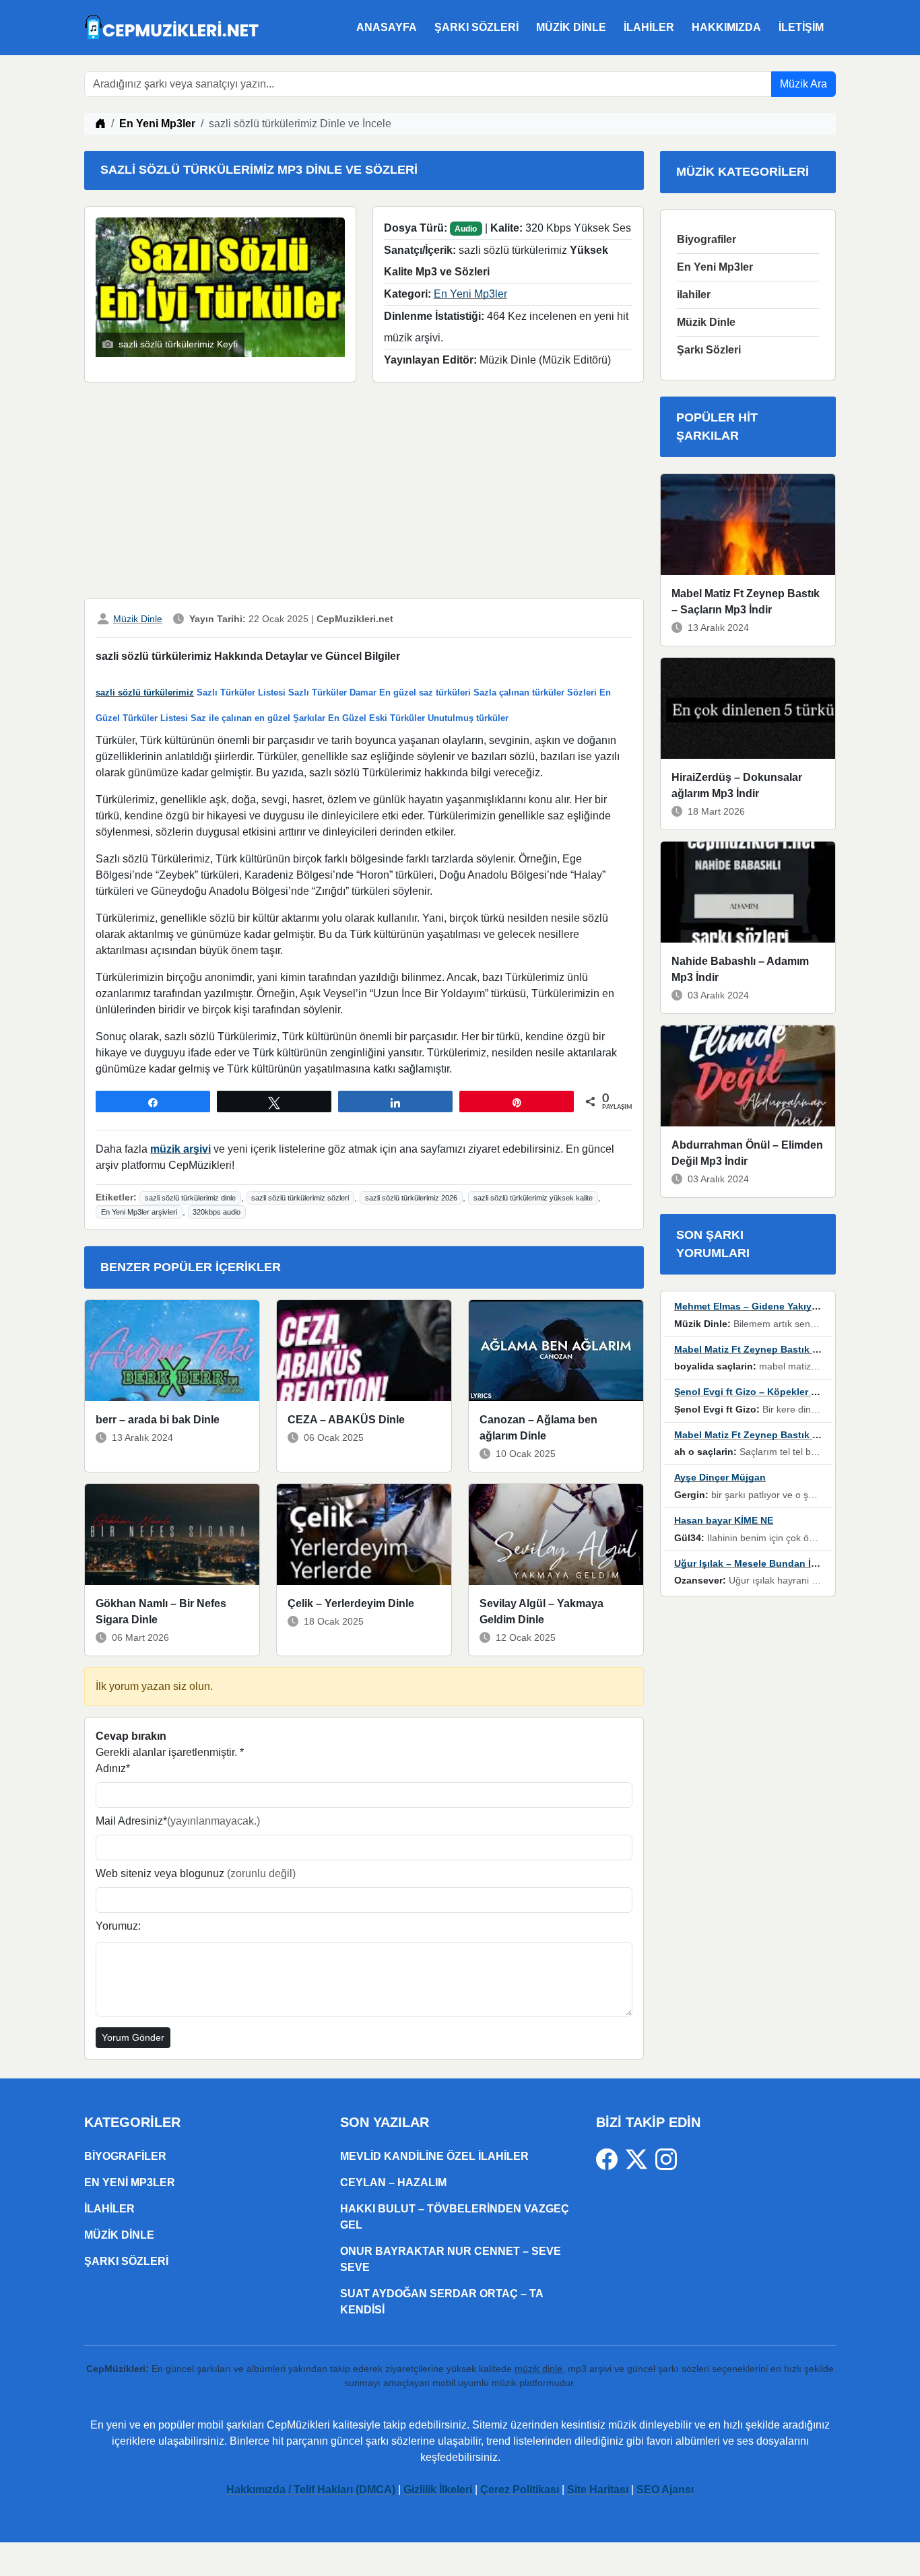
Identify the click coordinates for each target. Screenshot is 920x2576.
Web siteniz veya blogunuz (196, 1873)
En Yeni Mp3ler (157, 124)
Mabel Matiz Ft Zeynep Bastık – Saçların (766, 1349)
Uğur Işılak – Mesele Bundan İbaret (754, 1563)
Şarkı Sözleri (477, 27)
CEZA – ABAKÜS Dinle (346, 1420)
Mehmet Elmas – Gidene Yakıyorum (755, 1306)
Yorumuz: (118, 1926)
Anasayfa (387, 27)
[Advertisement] (364, 493)
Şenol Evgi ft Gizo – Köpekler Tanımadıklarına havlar (794, 1392)
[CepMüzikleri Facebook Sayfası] (611, 2158)
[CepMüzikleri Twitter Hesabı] (640, 2158)
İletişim (801, 27)
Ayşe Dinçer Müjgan (720, 1477)
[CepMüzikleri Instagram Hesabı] (666, 2158)
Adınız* (113, 1768)
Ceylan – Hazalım (393, 2182)
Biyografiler (707, 239)
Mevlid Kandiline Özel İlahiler (434, 2156)
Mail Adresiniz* (178, 1821)
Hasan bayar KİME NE (724, 1520)
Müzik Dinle (571, 27)
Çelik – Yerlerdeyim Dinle (351, 1603)
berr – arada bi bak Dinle (158, 1420)
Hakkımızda (726, 27)
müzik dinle (538, 2369)
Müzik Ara (803, 84)
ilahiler (649, 27)
